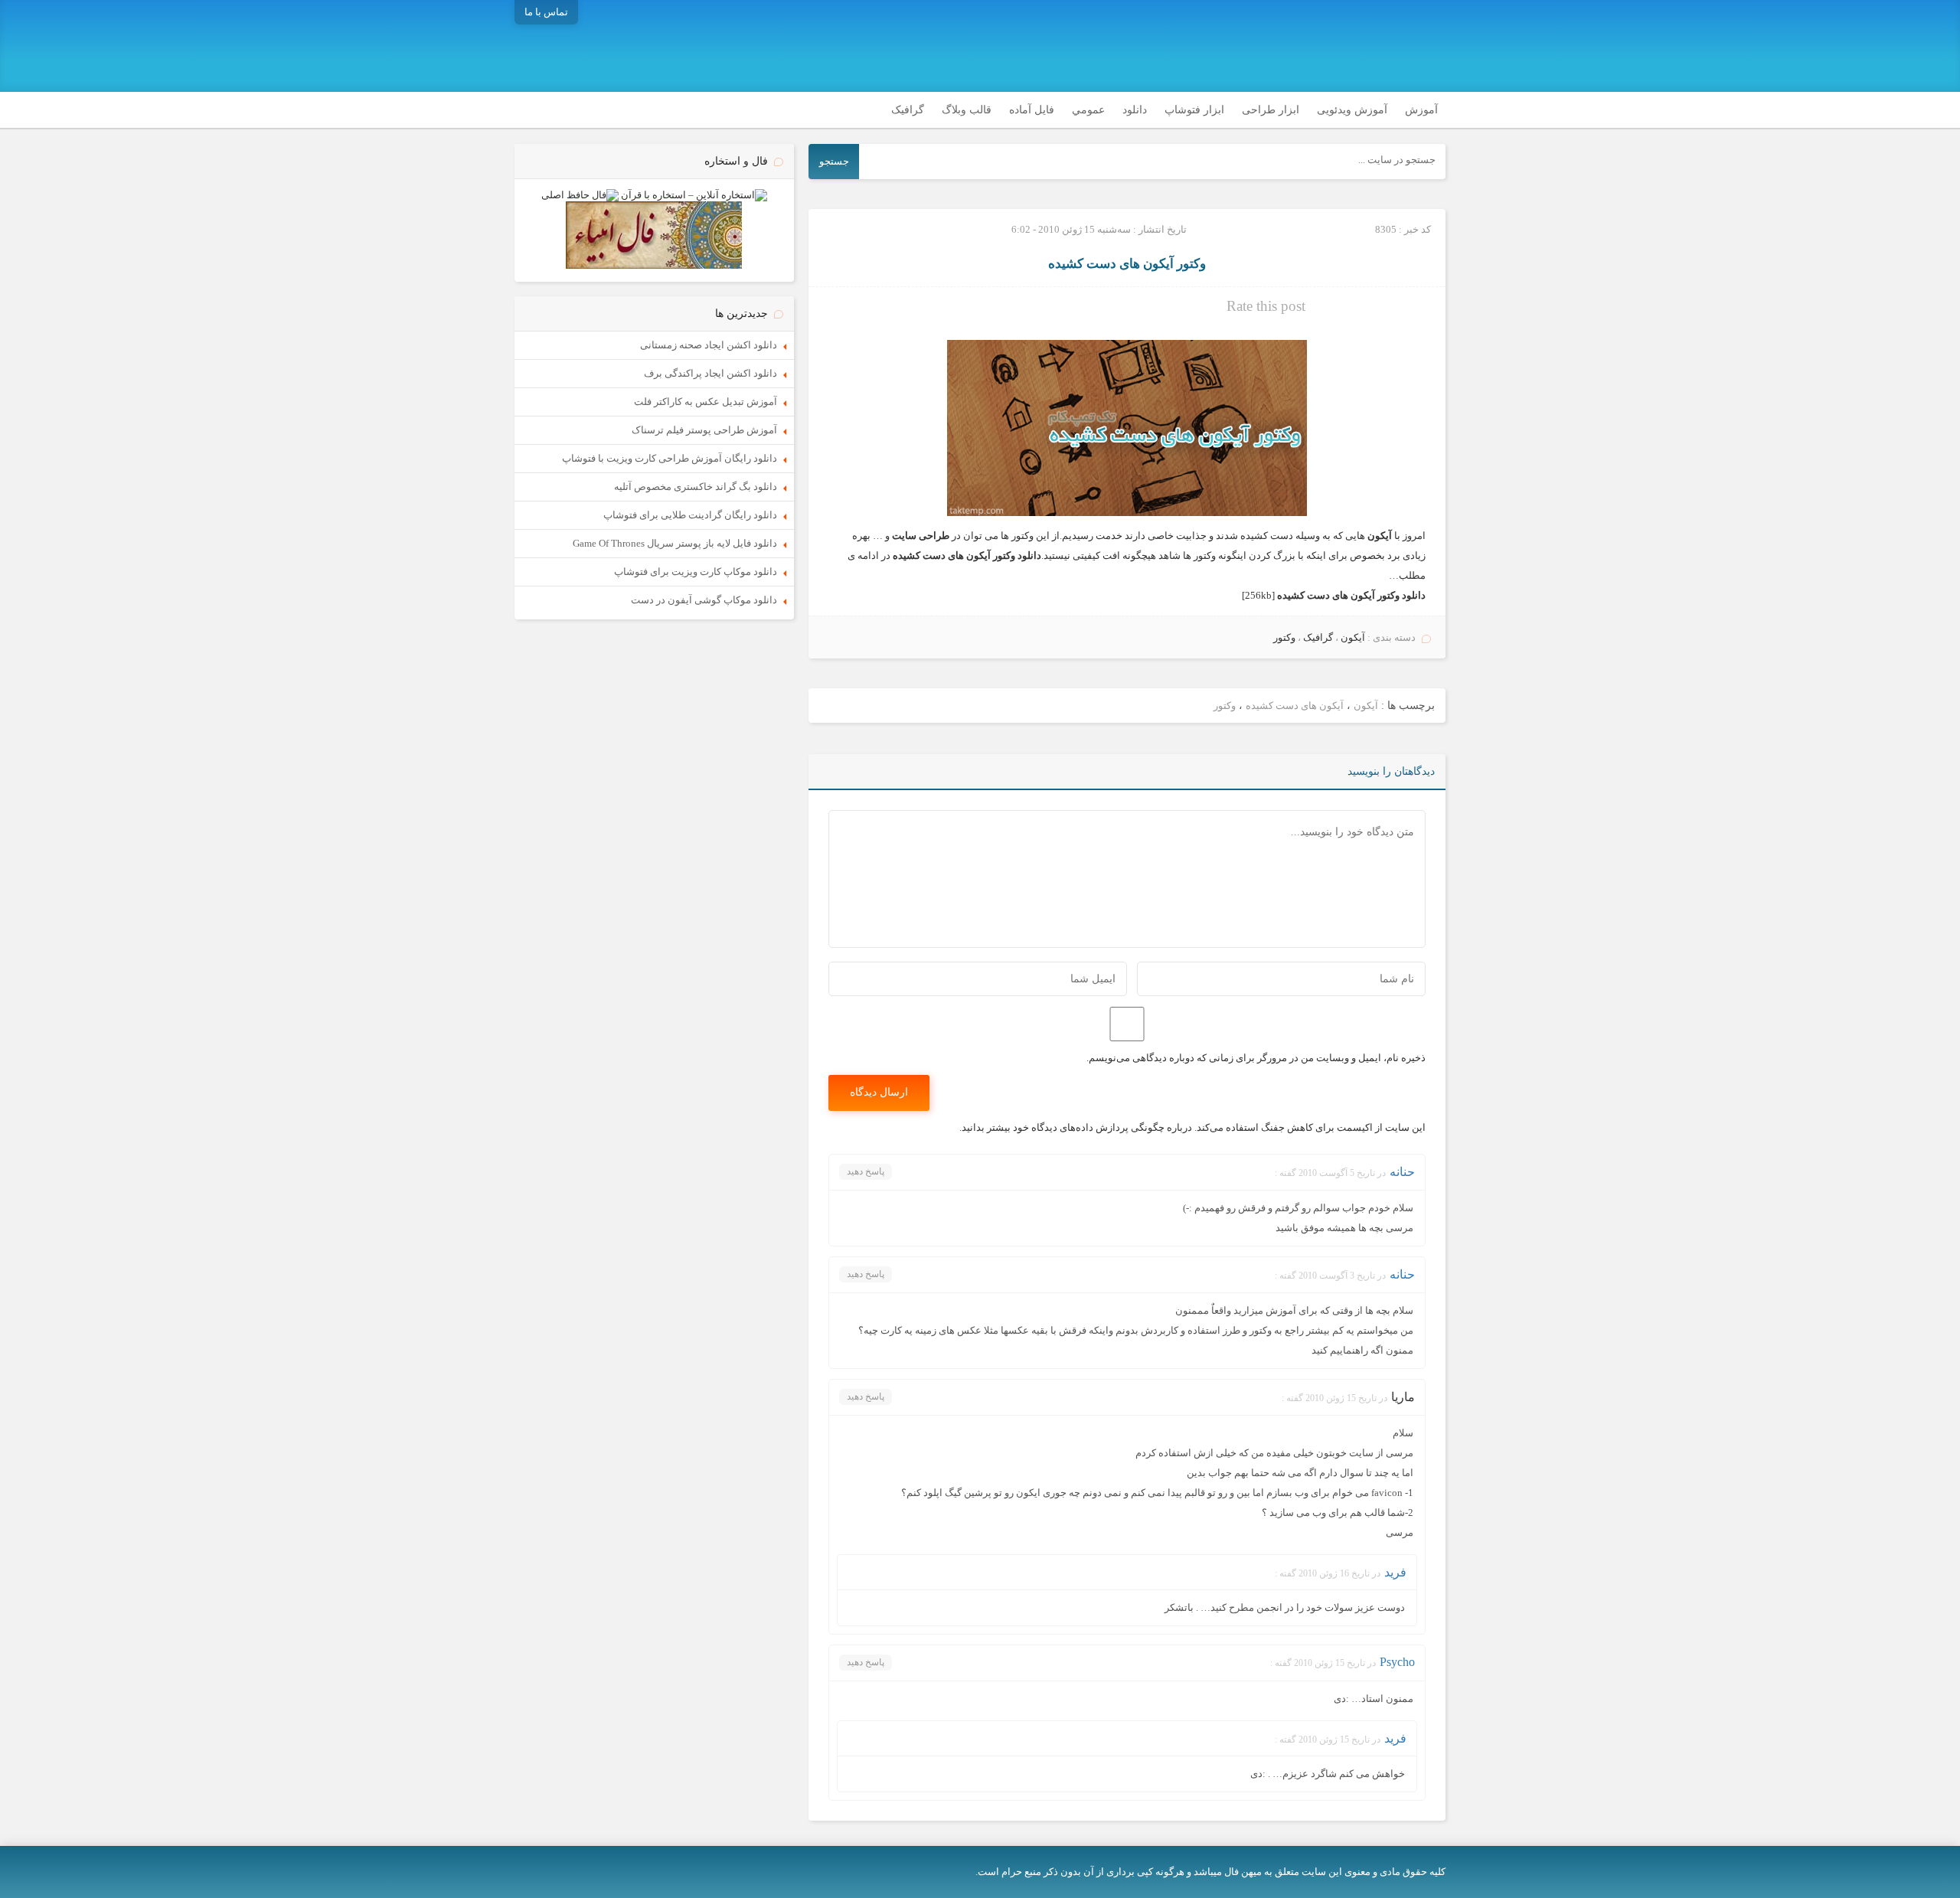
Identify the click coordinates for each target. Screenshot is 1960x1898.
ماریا (1403, 1397)
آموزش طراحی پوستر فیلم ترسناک (704, 430)
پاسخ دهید (866, 1171)
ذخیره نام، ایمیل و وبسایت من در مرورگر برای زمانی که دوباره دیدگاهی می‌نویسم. (1256, 1058)
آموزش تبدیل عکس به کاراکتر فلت (706, 402)
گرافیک (908, 110)
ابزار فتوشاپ (1194, 110)
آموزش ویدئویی (1352, 110)
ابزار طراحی (1271, 110)
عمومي (1088, 110)
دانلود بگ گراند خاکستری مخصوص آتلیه (696, 487)
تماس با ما (546, 12)
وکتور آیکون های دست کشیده (1127, 264)
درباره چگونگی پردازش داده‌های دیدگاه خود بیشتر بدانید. (1076, 1127)
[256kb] (1334, 595)
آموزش (1421, 110)
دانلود (1135, 110)
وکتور (1284, 637)
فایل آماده (1032, 110)
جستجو (834, 161)
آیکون (1366, 706)
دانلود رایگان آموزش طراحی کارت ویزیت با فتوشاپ (670, 458)
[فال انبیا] (654, 265)
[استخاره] (694, 195)
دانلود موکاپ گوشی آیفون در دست (704, 600)
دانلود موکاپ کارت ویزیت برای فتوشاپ (696, 572)
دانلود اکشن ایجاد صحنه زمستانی (709, 345)
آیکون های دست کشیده (1295, 706)
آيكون (1353, 637)
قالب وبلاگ (967, 110)
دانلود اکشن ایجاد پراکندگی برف (710, 373)
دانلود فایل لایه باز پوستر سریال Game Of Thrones (675, 543)
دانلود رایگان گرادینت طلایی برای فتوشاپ (690, 515)
